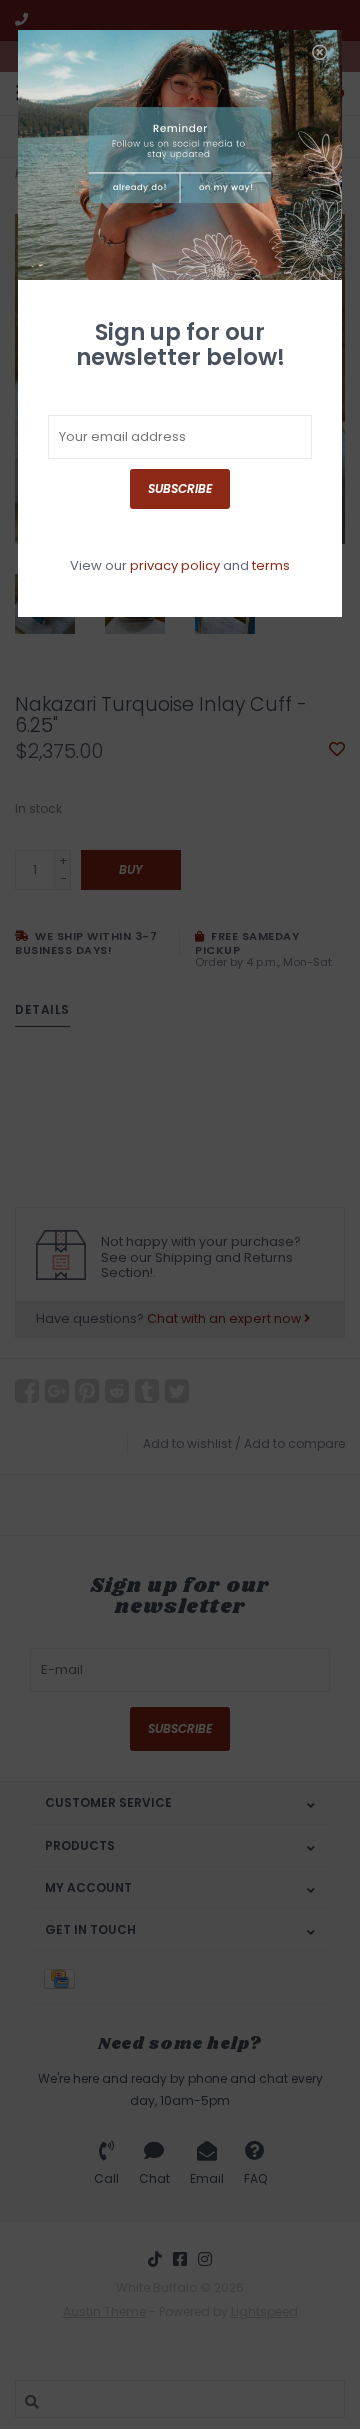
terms (271, 565)
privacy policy (175, 565)
